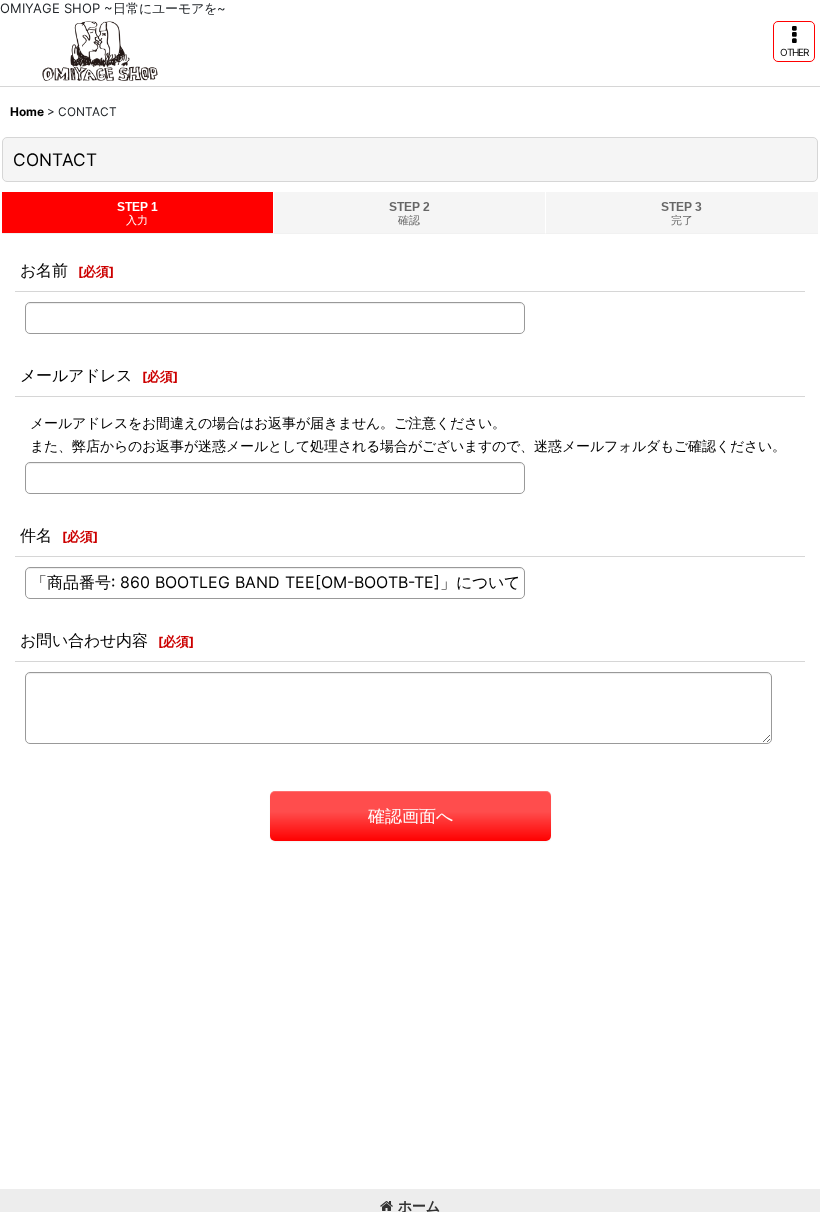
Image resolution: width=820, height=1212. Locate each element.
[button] (794, 41)
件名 (36, 535)
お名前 (44, 270)
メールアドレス (76, 375)
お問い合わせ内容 (84, 640)
